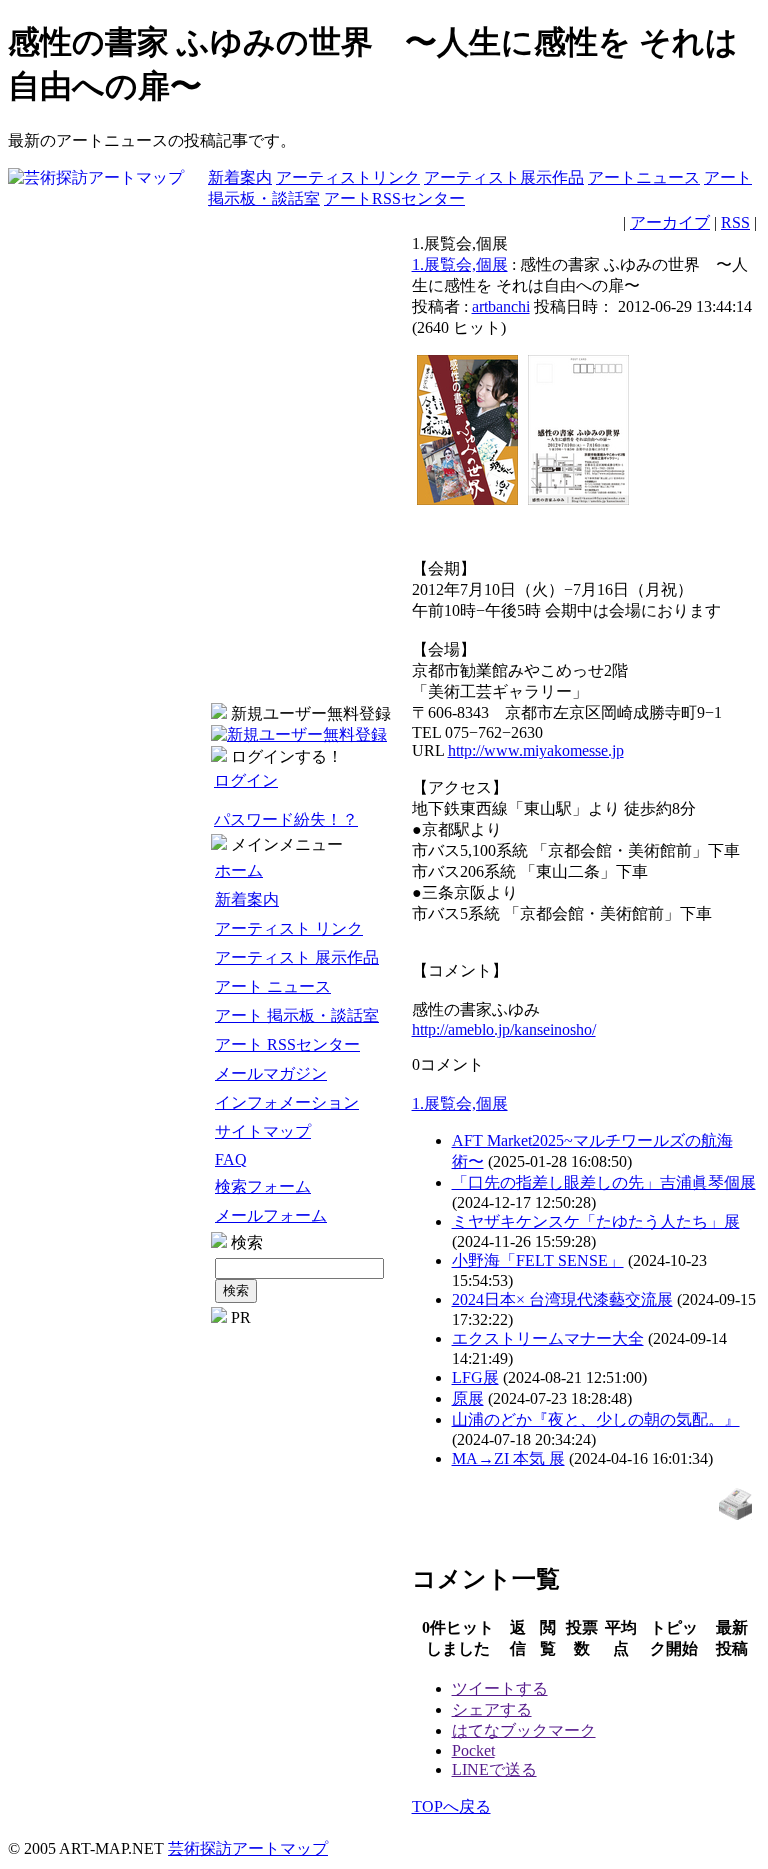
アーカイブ (670, 222)
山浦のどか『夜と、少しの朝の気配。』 (596, 1419)
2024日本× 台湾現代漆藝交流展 (562, 1299)
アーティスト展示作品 (504, 177)
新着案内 (240, 177)
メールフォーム (271, 1215)
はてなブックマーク (524, 1730)
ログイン (246, 780)
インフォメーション (287, 1102)
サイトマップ (263, 1131)
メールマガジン (271, 1073)
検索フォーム (263, 1186)
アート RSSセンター (287, 1044)
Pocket (473, 1750)
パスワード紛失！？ (286, 819)
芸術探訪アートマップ (248, 1848)
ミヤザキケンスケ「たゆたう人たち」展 (596, 1221)
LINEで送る (494, 1769)
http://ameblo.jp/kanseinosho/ (504, 1029)
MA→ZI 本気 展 (508, 1458)
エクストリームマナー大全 (548, 1338)
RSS (735, 222)
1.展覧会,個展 (460, 264)
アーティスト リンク (289, 928)
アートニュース (644, 177)
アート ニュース (273, 986)
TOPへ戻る (451, 1806)
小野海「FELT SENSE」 (538, 1260)
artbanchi (501, 306)
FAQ (231, 1159)
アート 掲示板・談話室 (297, 1015)
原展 (468, 1398)
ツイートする (500, 1688)
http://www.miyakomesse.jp (536, 750)
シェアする (492, 1709)
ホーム (239, 870)
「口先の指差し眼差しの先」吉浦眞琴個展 (604, 1182)
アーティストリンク (348, 177)
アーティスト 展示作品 (297, 957)
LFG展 (475, 1377)
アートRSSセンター (394, 198)
